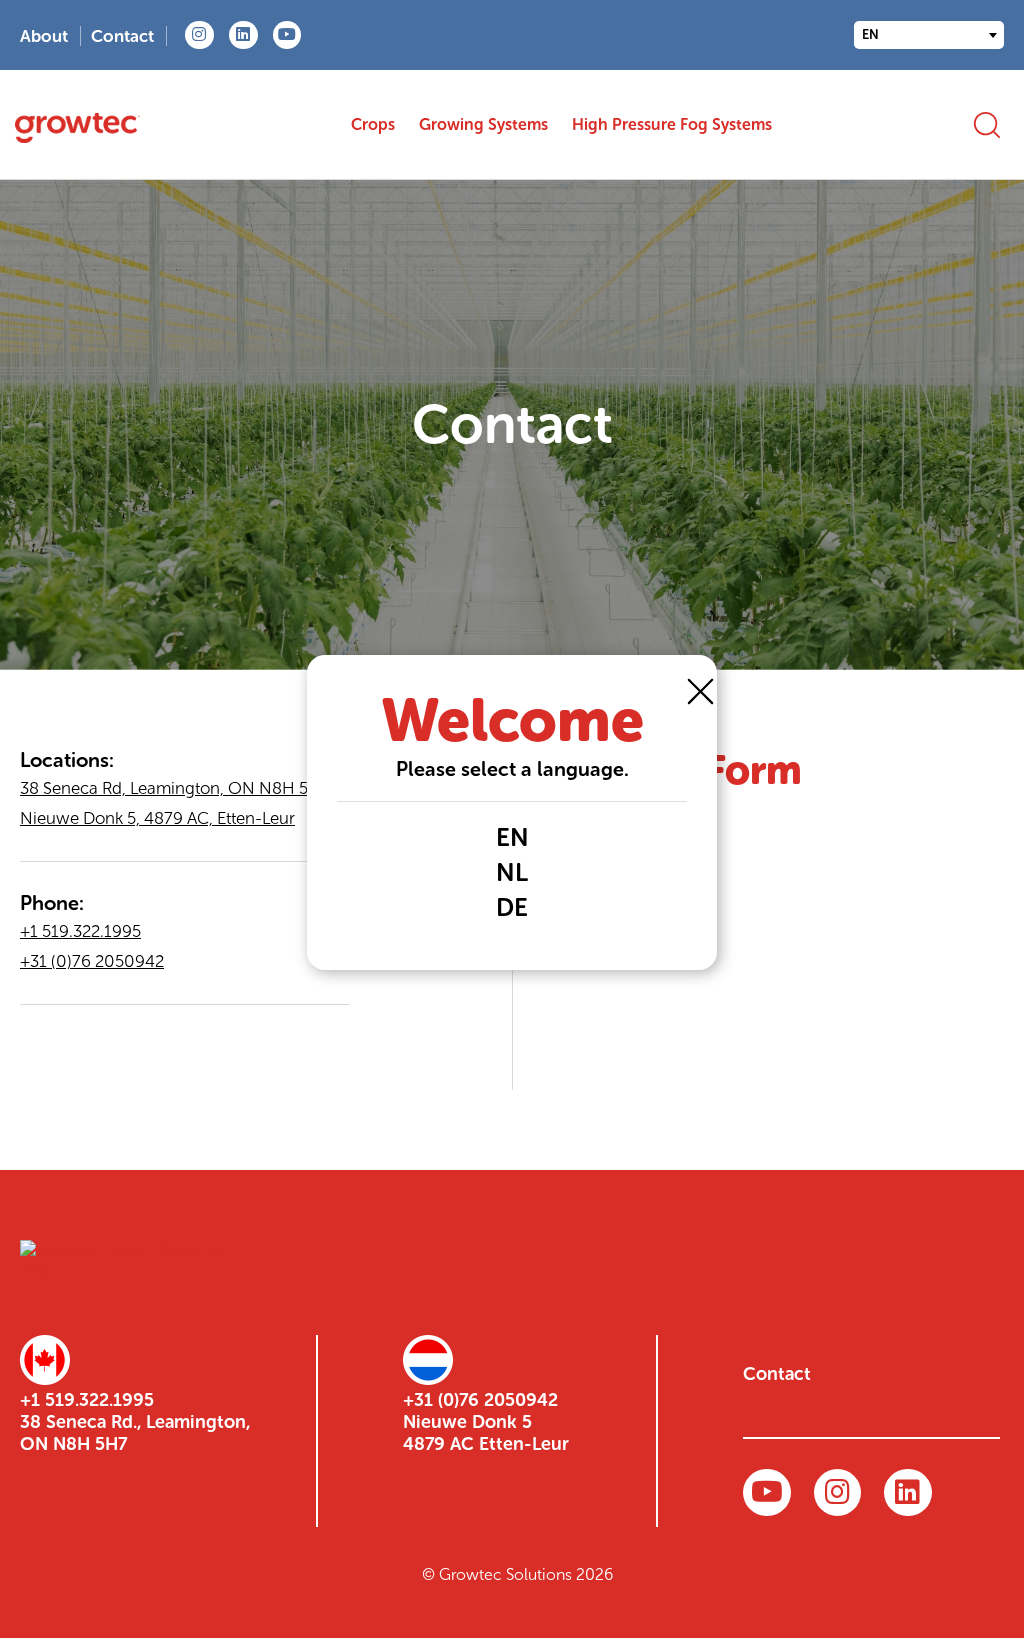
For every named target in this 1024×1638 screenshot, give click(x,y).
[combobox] (929, 35)
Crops (373, 124)
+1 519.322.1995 (80, 931)
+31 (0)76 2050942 (92, 961)
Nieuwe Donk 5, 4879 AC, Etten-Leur (157, 818)
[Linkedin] (243, 35)
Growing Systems (483, 124)
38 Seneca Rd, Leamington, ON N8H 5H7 (175, 788)
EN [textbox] (870, 34)
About (44, 36)
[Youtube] (287, 35)
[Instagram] (199, 35)
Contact (122, 36)
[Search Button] (986, 124)
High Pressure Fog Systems (672, 124)
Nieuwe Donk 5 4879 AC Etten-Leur (486, 1433)
